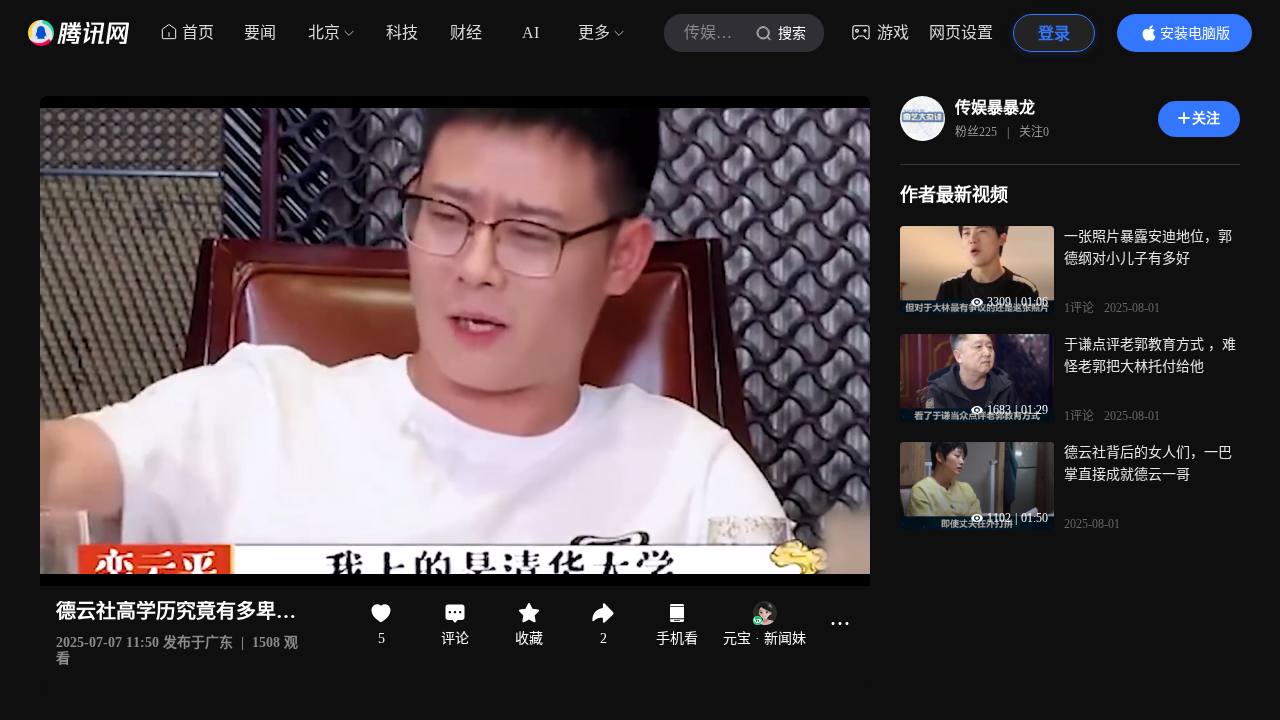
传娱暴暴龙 (995, 107)
